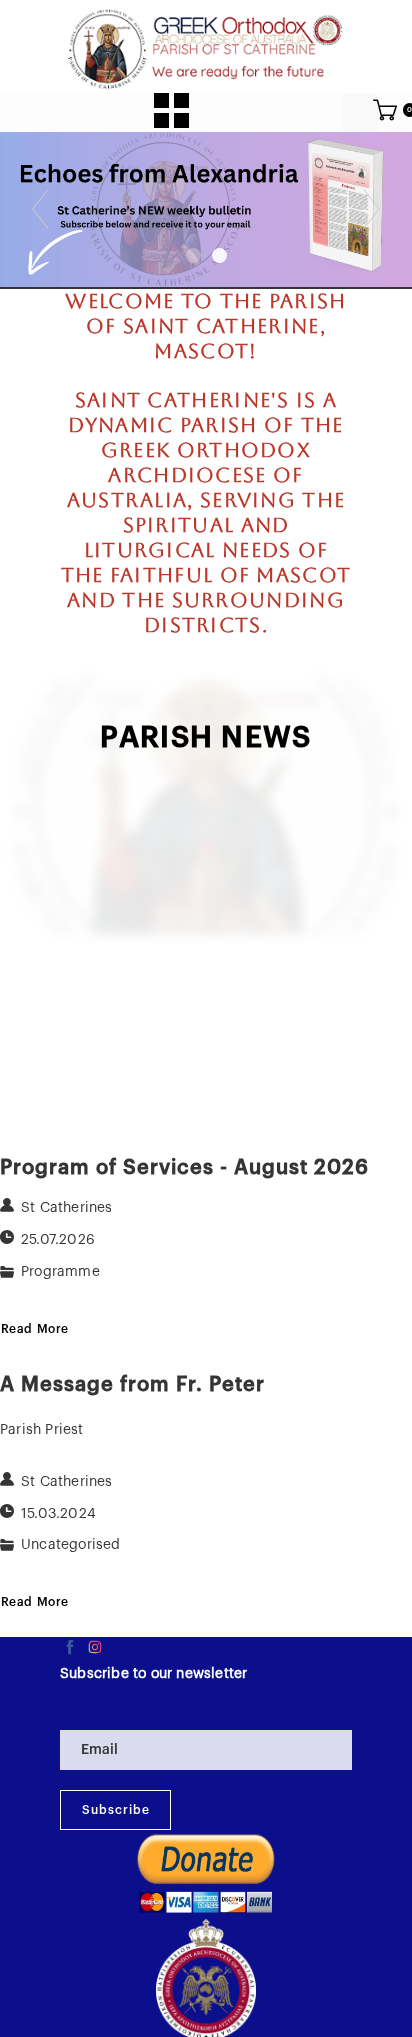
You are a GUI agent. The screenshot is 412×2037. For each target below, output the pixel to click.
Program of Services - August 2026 (184, 1167)
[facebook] (70, 1647)
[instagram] (95, 1647)
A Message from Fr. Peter (132, 1384)
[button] (171, 110)
